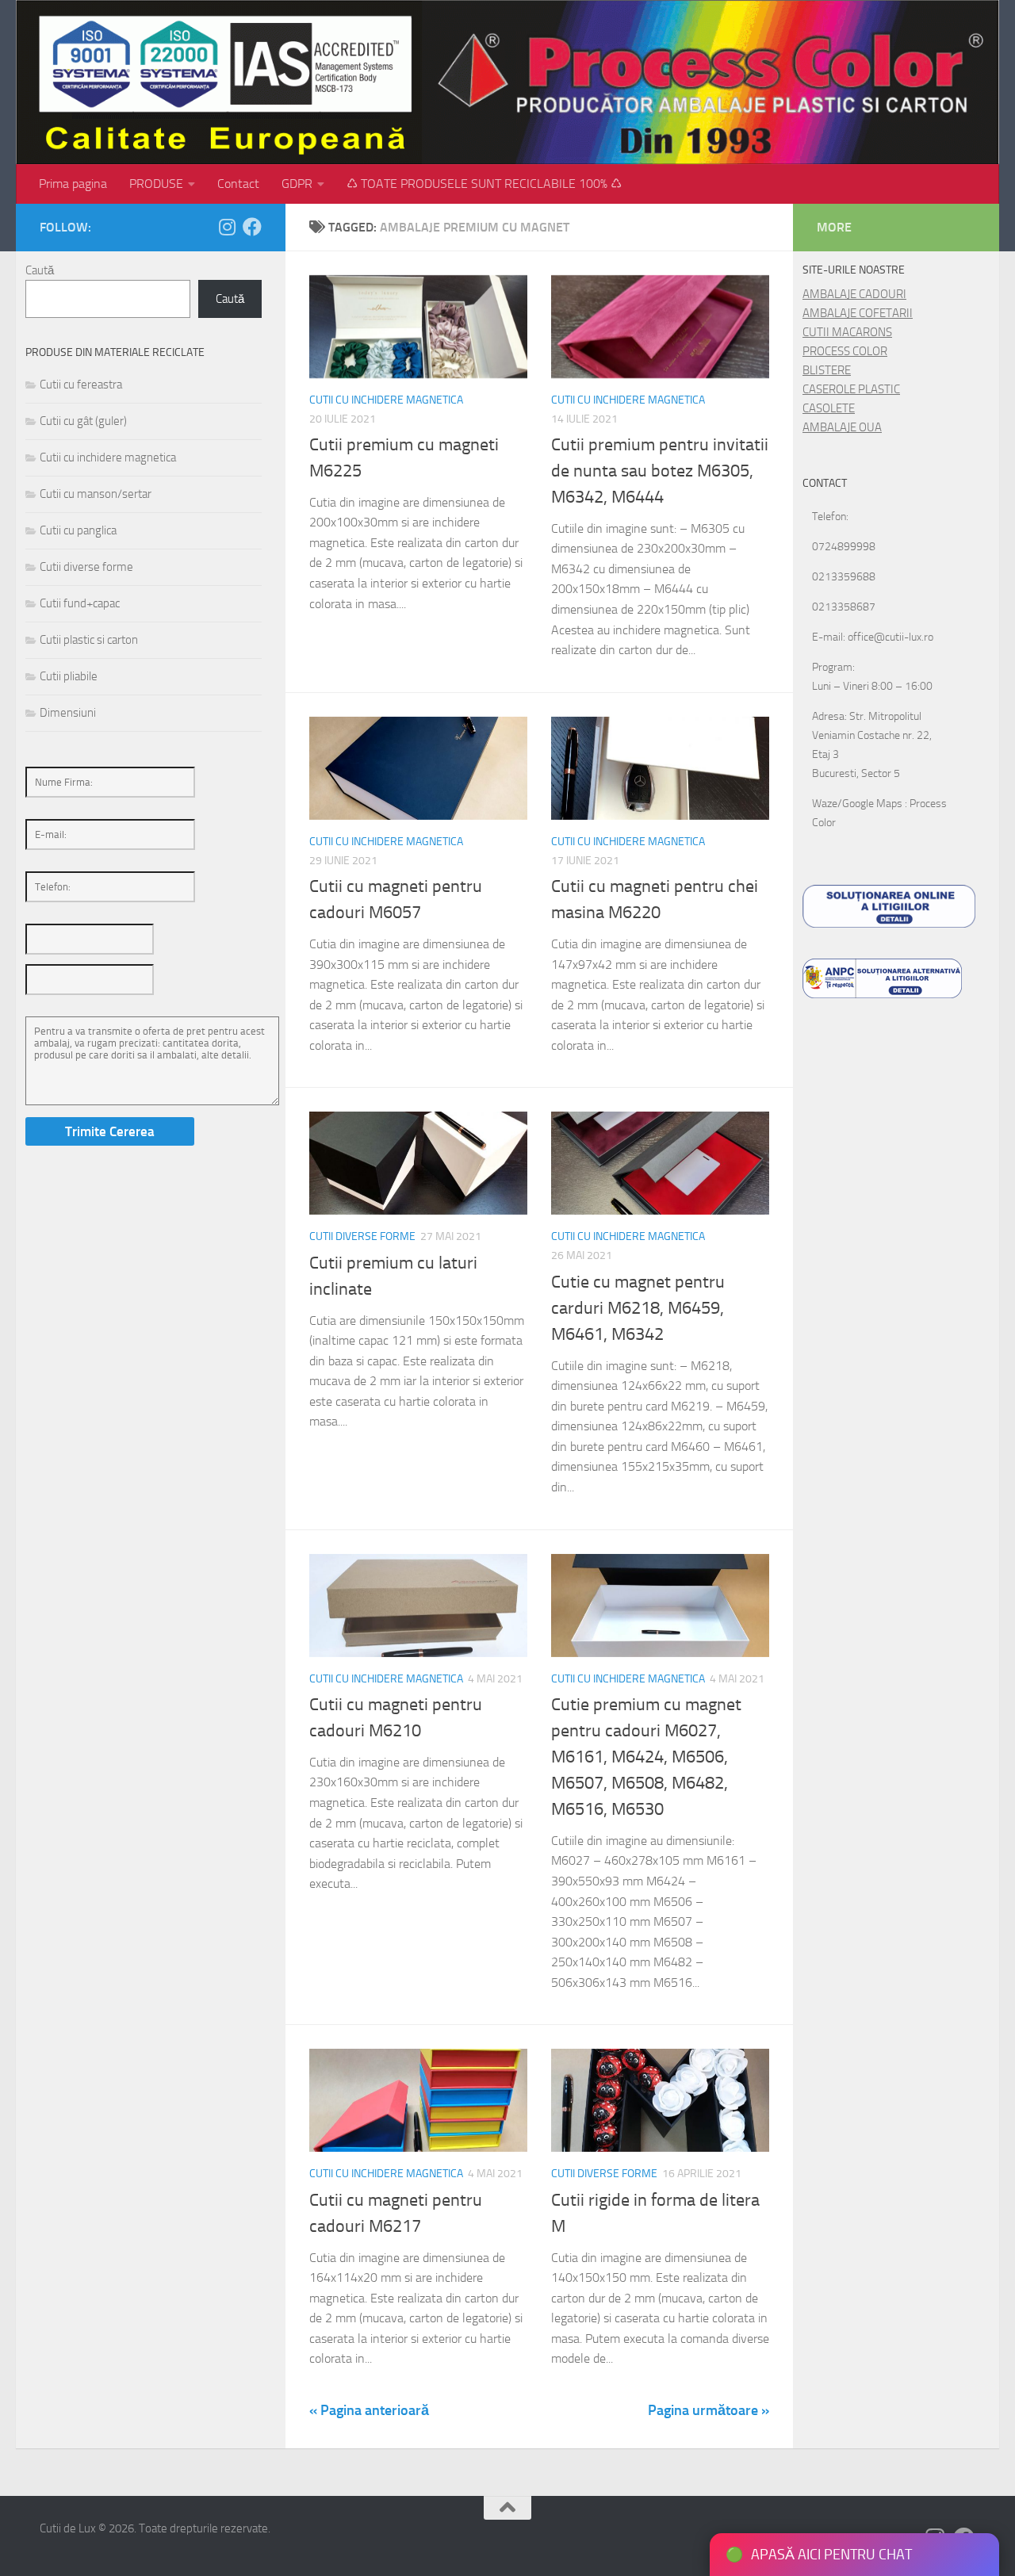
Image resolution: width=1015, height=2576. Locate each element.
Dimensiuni (68, 713)
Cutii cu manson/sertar (96, 494)
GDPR (297, 184)
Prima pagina (73, 184)
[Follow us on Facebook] (252, 227)
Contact (238, 184)
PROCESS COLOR (845, 351)
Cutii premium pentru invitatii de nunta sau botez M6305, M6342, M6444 (660, 471)
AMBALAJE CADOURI (854, 294)
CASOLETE (829, 408)
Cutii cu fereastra (81, 385)
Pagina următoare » (709, 2410)
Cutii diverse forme (362, 1236)
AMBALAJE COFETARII (858, 313)
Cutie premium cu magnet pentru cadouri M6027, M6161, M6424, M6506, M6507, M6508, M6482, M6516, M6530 (646, 1757)
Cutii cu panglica (78, 530)
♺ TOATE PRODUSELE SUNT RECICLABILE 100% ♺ (484, 184)
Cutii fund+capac (80, 603)
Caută (40, 270)
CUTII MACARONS (847, 332)
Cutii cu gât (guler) (83, 421)
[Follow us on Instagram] (227, 227)
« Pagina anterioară (369, 2410)
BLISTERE (827, 370)
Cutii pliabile (69, 676)
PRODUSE (156, 184)
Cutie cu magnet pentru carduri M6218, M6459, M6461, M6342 (638, 1308)
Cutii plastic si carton (89, 640)
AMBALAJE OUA (842, 427)
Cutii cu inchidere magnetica (386, 400)
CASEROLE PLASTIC (851, 389)
